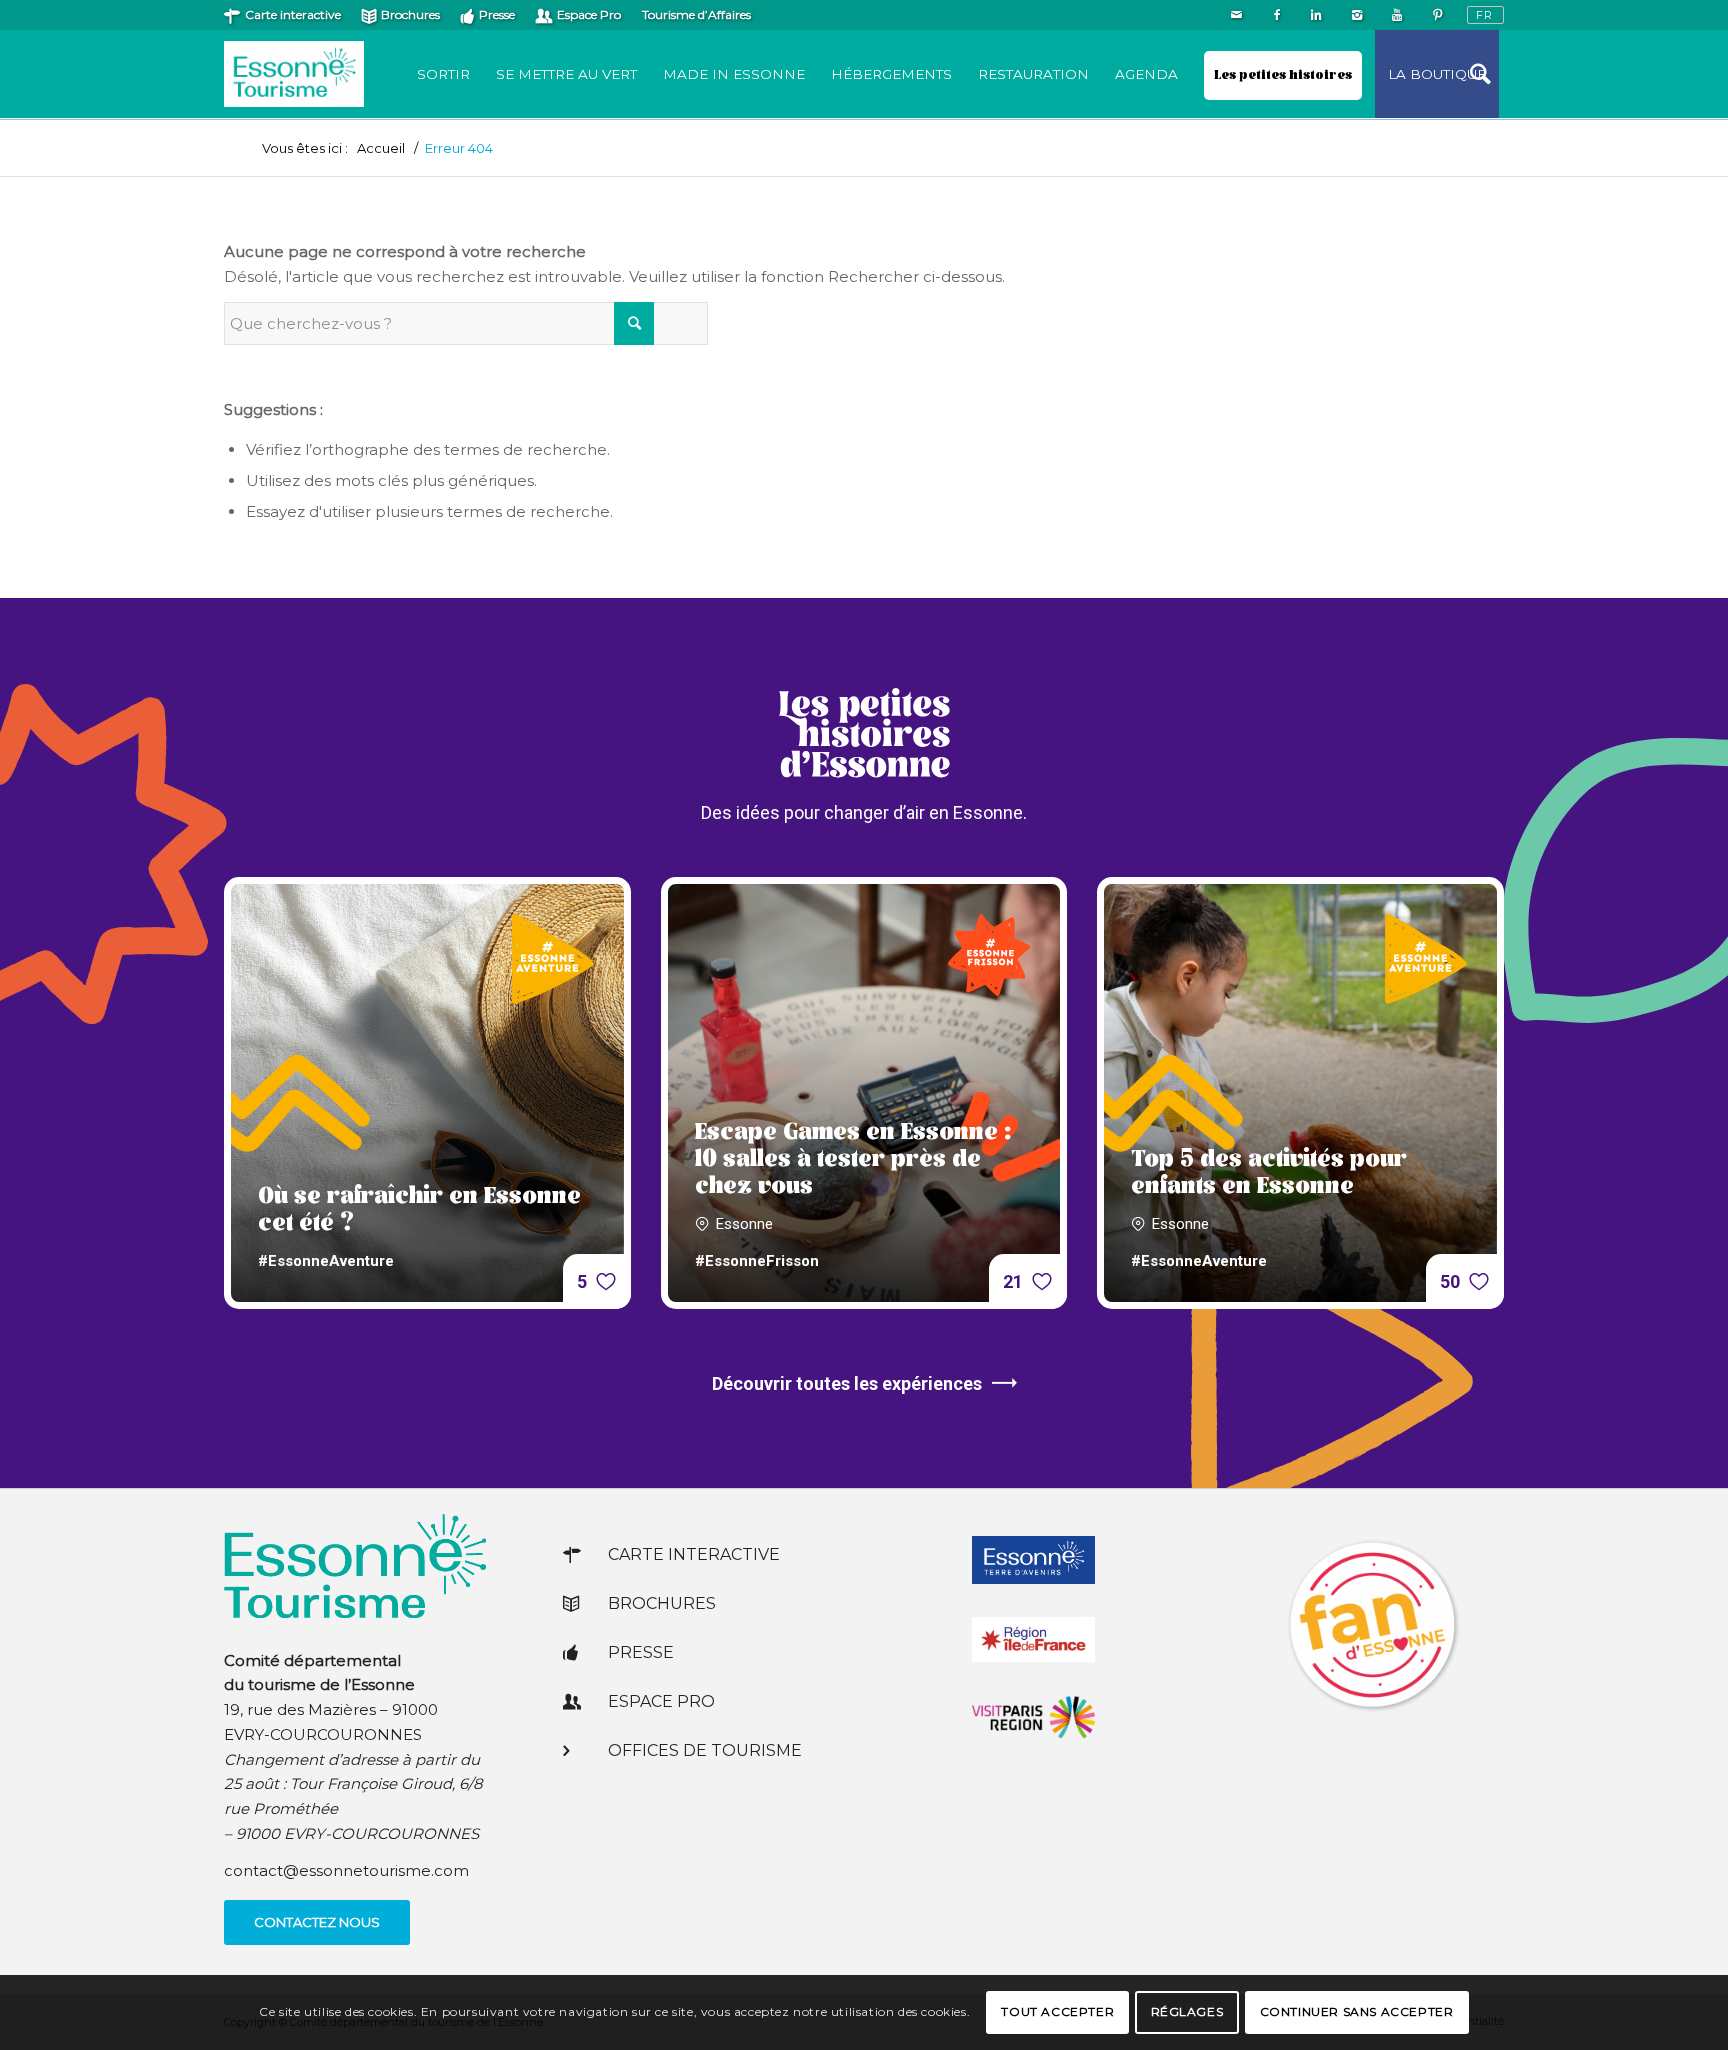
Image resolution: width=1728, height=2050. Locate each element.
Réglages (1187, 2011)
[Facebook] (1276, 15)
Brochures (410, 14)
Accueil (381, 148)
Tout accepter (1057, 2011)
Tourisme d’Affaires (696, 14)
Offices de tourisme (705, 1750)
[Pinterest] (1437, 15)
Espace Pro (589, 14)
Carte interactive (293, 14)
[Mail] (1236, 15)
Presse (497, 14)
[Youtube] (1396, 15)
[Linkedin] (1316, 15)
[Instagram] (1356, 15)
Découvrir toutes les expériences (847, 1383)
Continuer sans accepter (1357, 2011)
